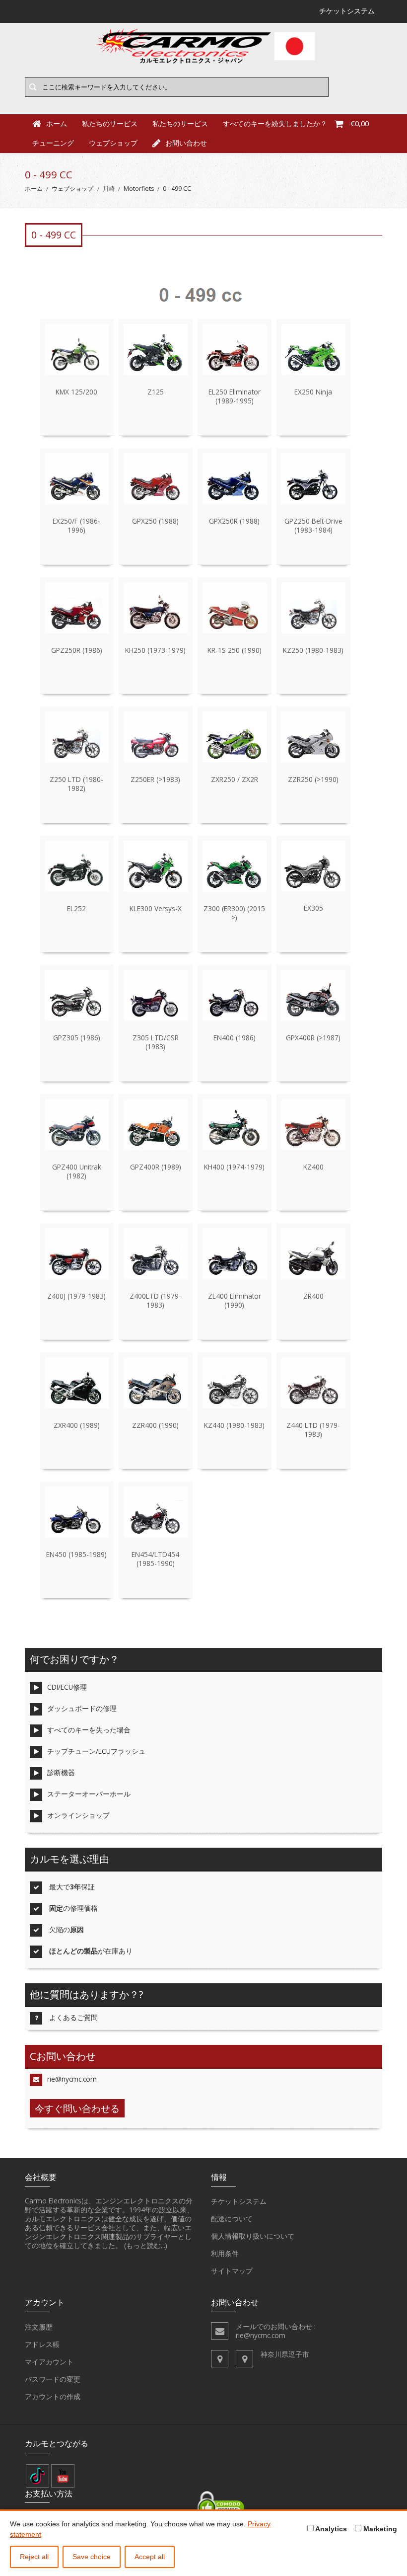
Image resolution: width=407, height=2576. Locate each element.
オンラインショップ (78, 1815)
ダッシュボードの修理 (82, 1708)
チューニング (53, 143)
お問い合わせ (186, 143)
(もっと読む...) (146, 2245)
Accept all (150, 2557)
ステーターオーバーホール (89, 1794)
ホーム (34, 189)
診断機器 (61, 1772)
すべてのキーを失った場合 (89, 1730)
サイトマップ (232, 2271)
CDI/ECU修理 (67, 1687)
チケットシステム (239, 2201)
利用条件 (225, 2253)
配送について (232, 2219)
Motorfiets (139, 189)
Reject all (34, 2557)
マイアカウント (49, 2362)
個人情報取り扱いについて (253, 2236)
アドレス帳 (42, 2344)
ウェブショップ (113, 143)
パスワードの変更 (53, 2379)
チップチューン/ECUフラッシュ (96, 1751)
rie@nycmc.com (72, 2079)
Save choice (92, 2557)
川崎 (109, 189)
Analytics (330, 2529)
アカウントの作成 (53, 2396)
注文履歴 (39, 2327)
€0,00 (360, 123)
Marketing (379, 2529)
